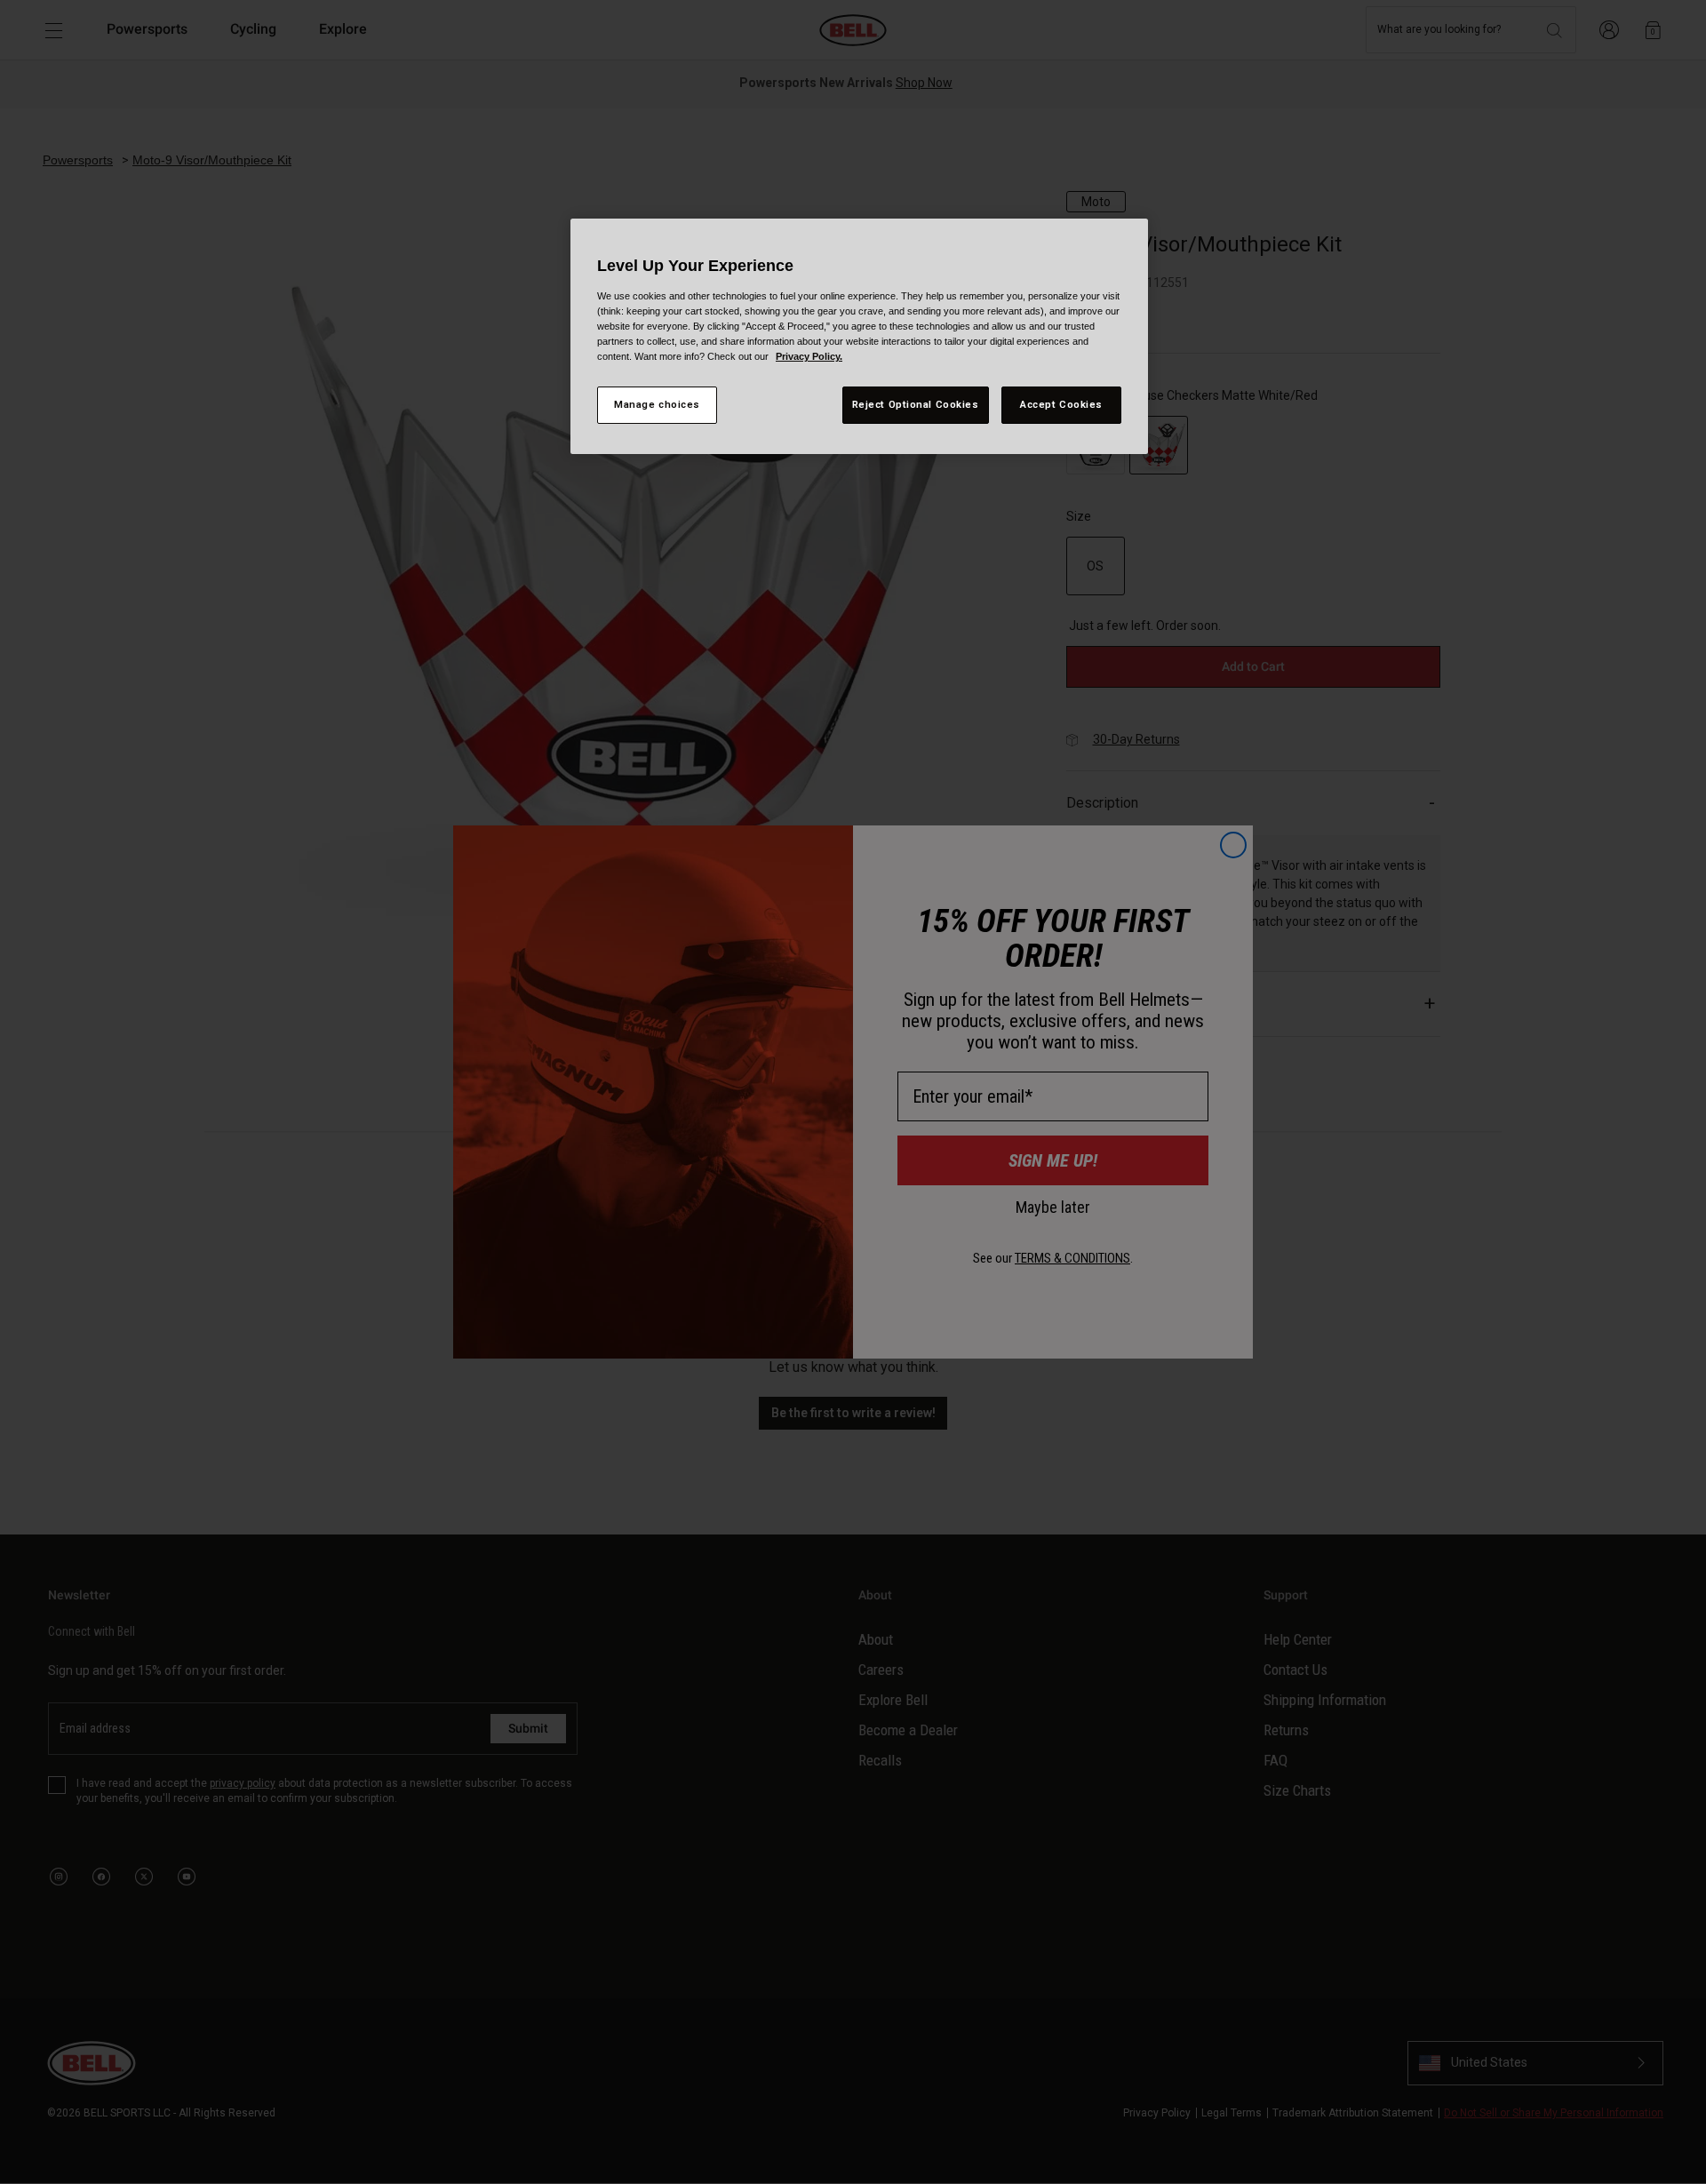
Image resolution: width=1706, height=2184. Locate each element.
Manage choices (657, 404)
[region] (859, 336)
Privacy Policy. (809, 356)
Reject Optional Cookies (916, 404)
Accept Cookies (1061, 404)
